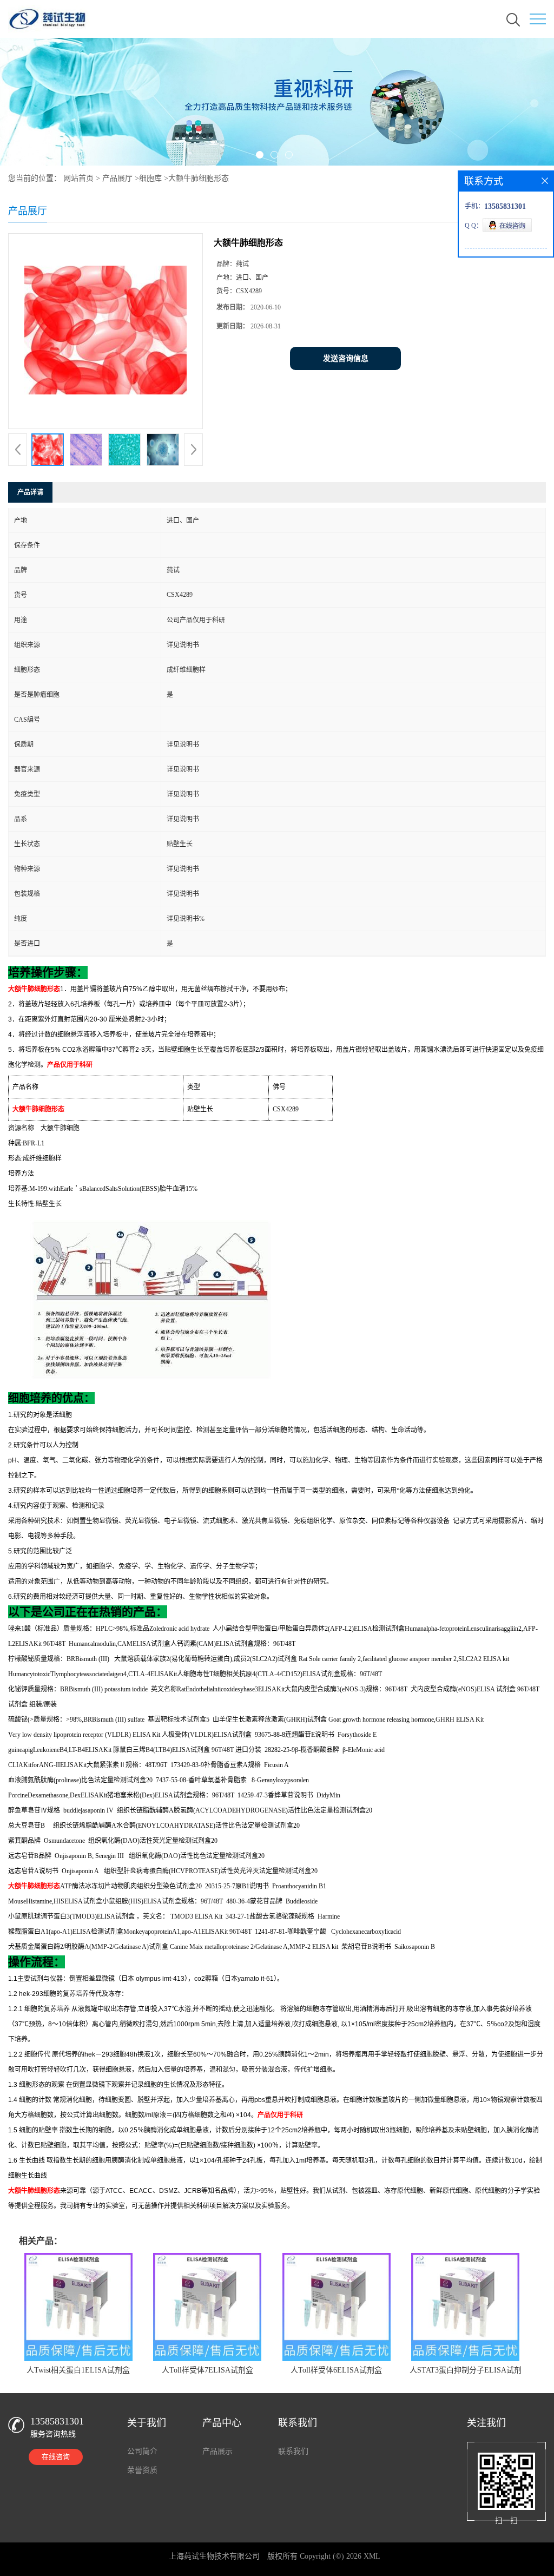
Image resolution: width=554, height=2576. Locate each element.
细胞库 (150, 178)
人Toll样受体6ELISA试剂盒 (336, 2370)
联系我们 (293, 2451)
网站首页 (78, 178)
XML (372, 2556)
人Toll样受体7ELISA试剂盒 (207, 2370)
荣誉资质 (142, 2470)
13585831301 (57, 2421)
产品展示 (217, 2451)
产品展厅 (117, 178)
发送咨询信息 (346, 358)
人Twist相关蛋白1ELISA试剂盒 (78, 2370)
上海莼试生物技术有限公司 (214, 2556)
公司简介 (142, 2451)
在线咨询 (56, 2457)
